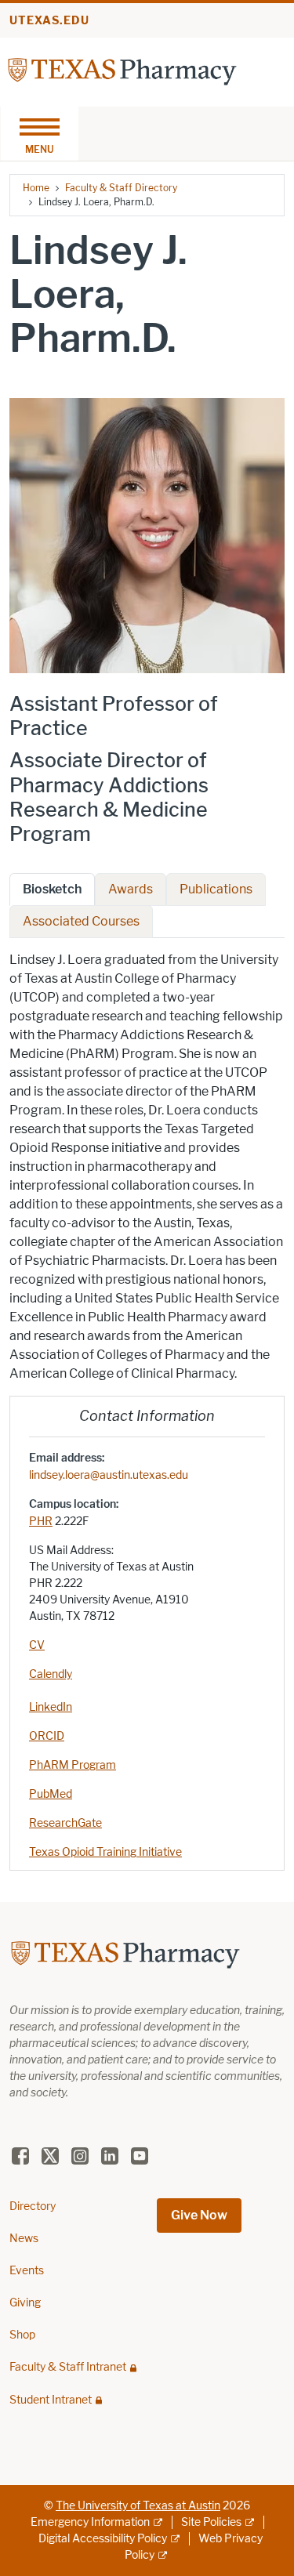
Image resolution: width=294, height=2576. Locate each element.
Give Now (199, 2215)
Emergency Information (90, 2522)
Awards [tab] (131, 889)
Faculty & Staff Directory (121, 188)
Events (27, 2271)
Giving (25, 2303)
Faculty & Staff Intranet (68, 2367)
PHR (41, 1522)
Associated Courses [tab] (81, 921)
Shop (22, 2335)
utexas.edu (49, 21)
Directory (33, 2206)
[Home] (122, 71)
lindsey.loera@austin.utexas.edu (109, 1475)
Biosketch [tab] (52, 889)
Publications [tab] (216, 889)
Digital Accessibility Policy (103, 2539)
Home (36, 188)
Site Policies (211, 2522)
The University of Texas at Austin (138, 2506)
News (24, 2239)
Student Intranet (51, 2400)
